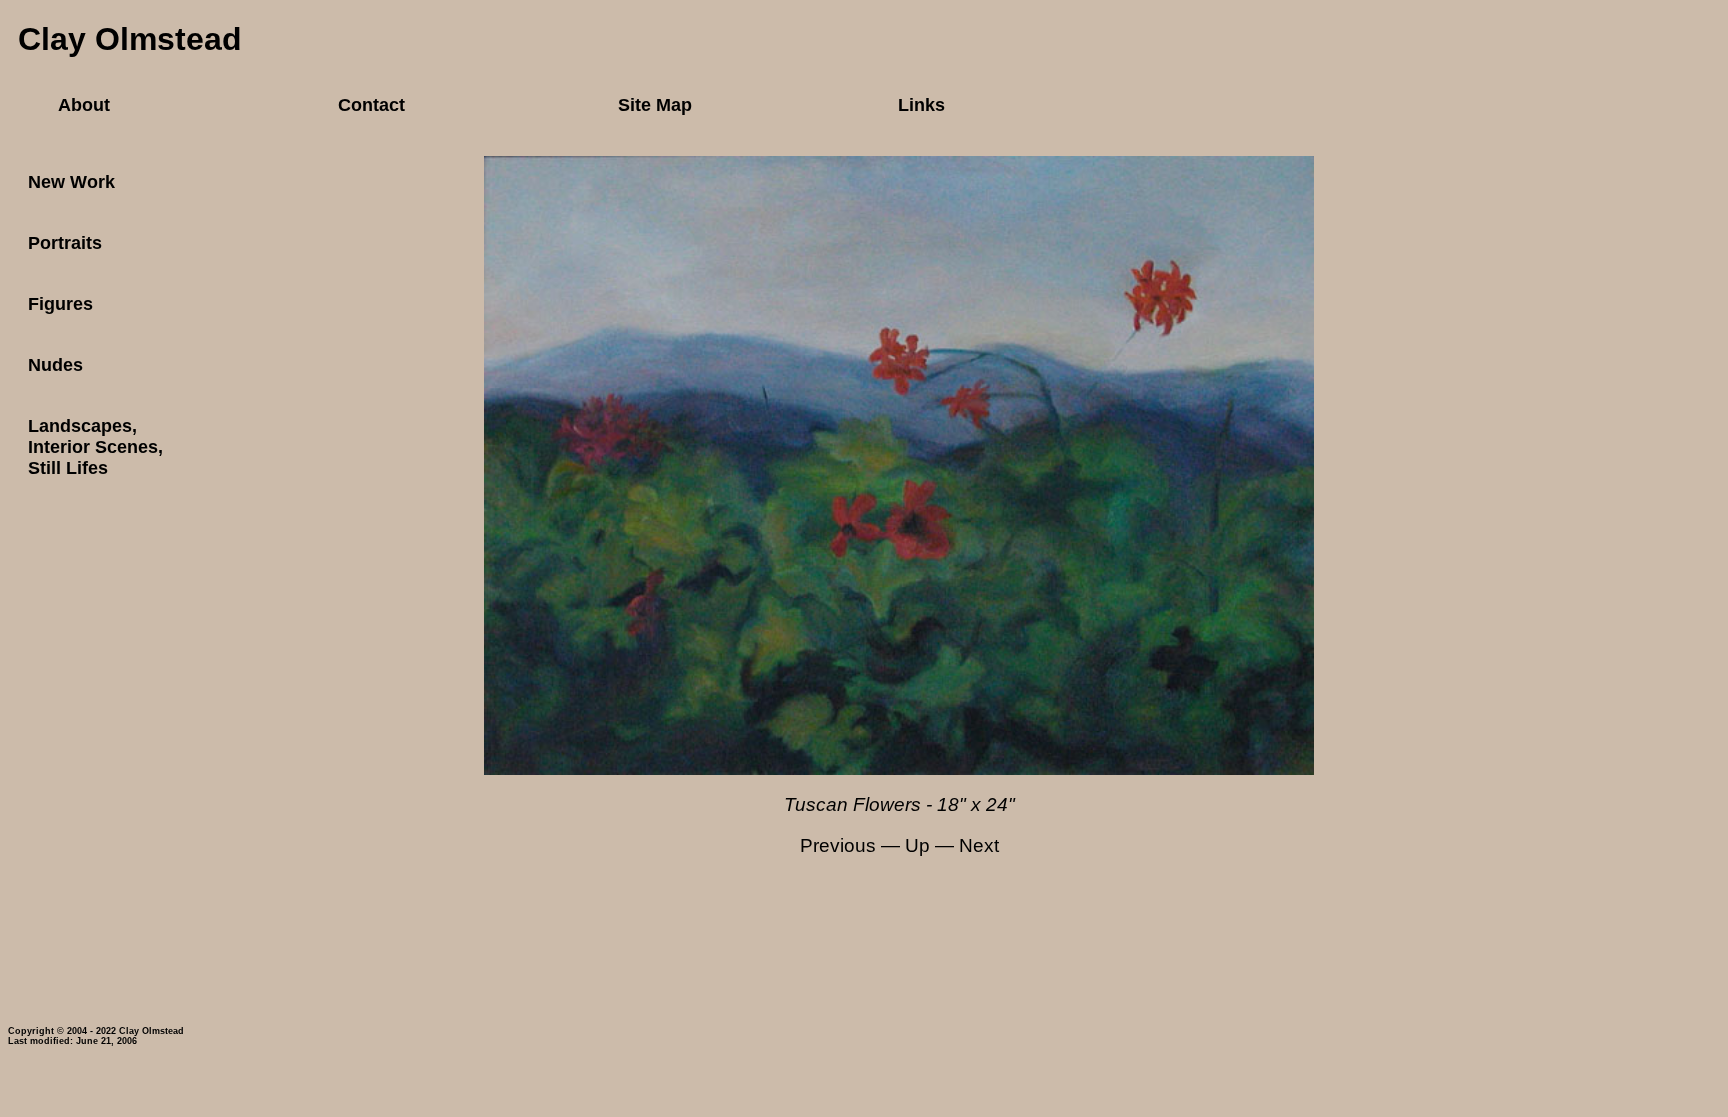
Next (979, 845)
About (84, 105)
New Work (71, 182)
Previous (838, 845)
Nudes (55, 365)
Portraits (65, 243)
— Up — (917, 845)
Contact (371, 105)
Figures (60, 304)
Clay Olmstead (130, 39)
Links (921, 105)
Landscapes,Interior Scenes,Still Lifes (95, 447)
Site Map (655, 105)
